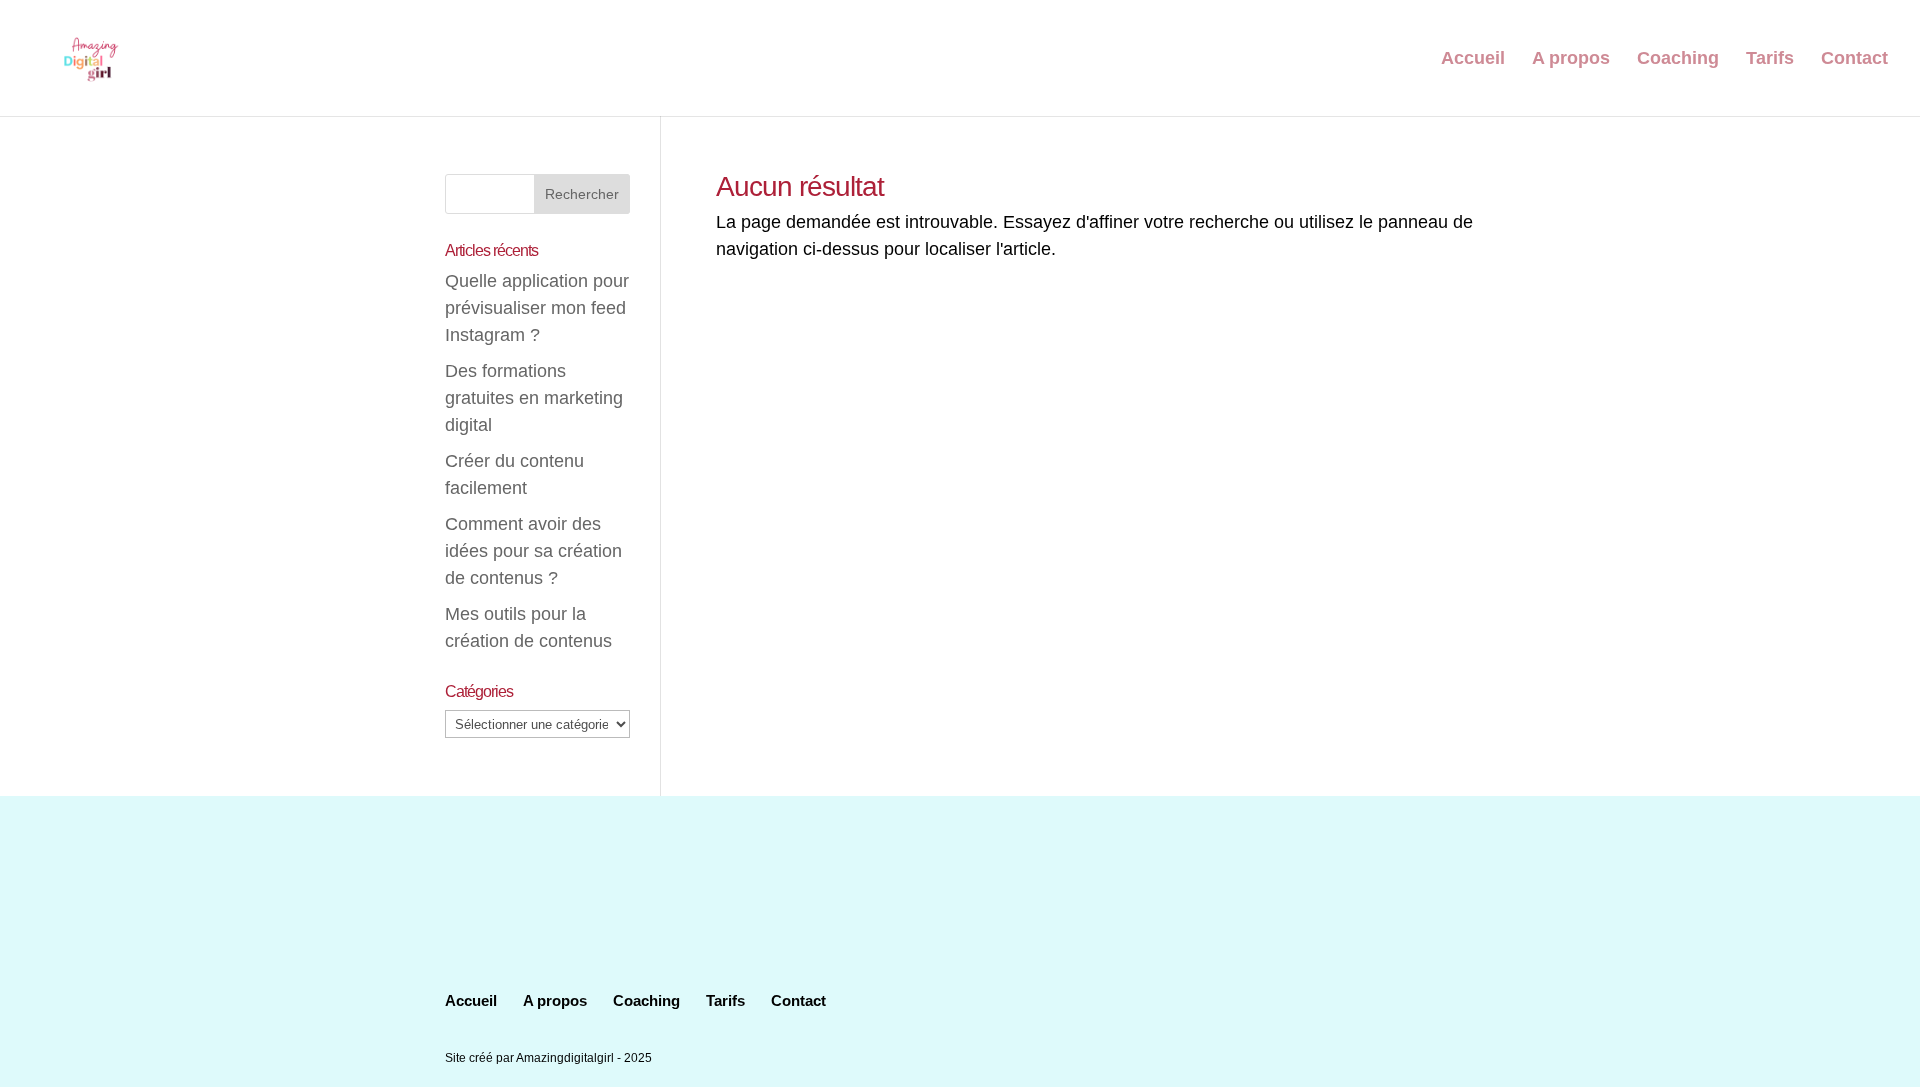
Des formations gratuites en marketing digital (534, 398)
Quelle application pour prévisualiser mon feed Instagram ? (537, 308)
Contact (1854, 59)
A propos (1571, 59)
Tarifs (1770, 59)
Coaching (1678, 59)
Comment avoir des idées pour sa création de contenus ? (533, 551)
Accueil (1473, 59)
